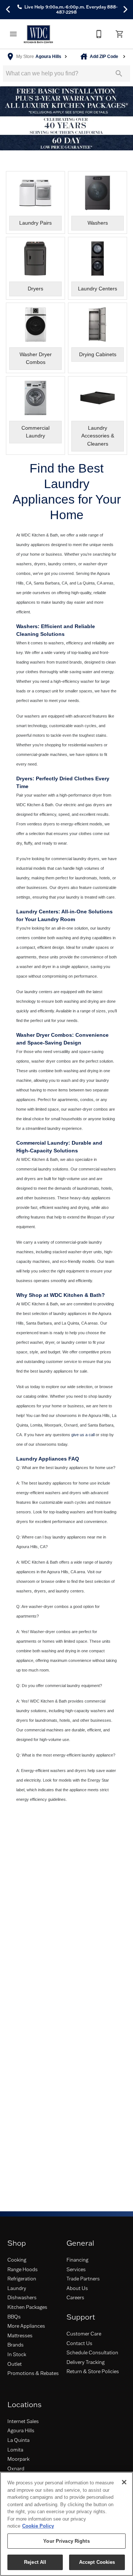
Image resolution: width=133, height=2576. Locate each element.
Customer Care (84, 2334)
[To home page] (38, 34)
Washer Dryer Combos (44, 1035)
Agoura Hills (21, 2430)
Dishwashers (22, 2297)
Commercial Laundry (42, 1143)
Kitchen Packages (27, 2307)
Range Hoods (23, 2269)
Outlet (15, 2364)
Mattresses (20, 2335)
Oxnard (16, 2468)
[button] (13, 34)
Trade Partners (83, 2279)
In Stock (17, 2354)
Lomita (15, 2450)
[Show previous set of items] (8, 10)
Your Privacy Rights (66, 2541)
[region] (66, 2524)
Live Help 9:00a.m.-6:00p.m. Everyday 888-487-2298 (70, 10)
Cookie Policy (38, 2526)
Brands (16, 2345)
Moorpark (18, 2459)
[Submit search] (119, 74)
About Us (77, 2288)
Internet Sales (23, 2421)
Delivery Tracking (86, 2362)
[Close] (124, 2482)
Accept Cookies (97, 2562)
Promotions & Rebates (33, 2373)
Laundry (17, 2288)
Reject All (35, 2562)
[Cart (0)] (120, 34)
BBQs (14, 2317)
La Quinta (18, 2440)
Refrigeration (22, 2279)
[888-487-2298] (99, 34)
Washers (27, 626)
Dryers (24, 778)
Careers (75, 2297)
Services (76, 2269)
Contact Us (79, 2343)
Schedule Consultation (92, 2352)
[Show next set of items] (125, 10)
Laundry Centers (37, 912)
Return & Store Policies (93, 2371)
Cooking (17, 2260)
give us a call (83, 1435)
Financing (77, 2260)
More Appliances (26, 2326)
